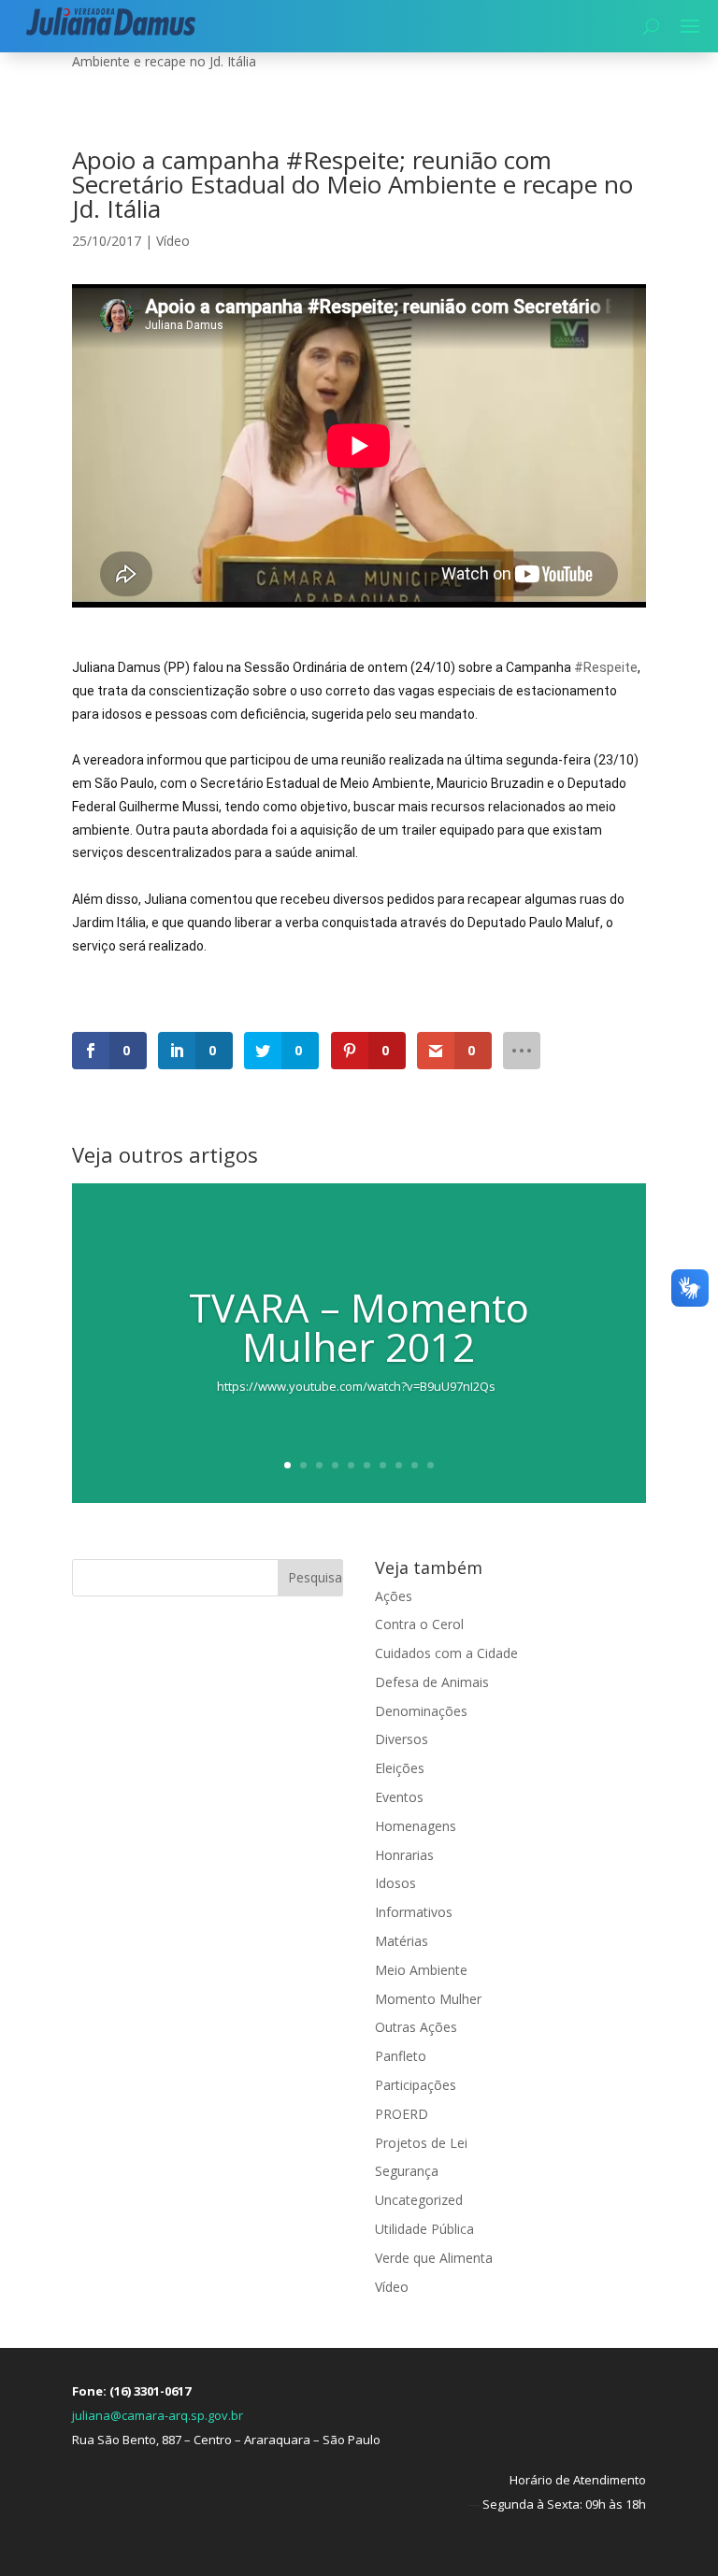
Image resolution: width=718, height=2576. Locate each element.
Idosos (395, 1883)
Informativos (414, 1912)
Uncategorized (419, 2200)
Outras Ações (416, 2027)
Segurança (407, 2171)
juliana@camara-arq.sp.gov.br (158, 2415)
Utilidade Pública (424, 2229)
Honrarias (404, 1855)
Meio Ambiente (421, 1970)
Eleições (400, 1768)
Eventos (399, 1797)
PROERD (402, 2114)
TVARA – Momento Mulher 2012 (359, 1327)
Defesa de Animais (432, 1682)
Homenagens (416, 1826)
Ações (394, 1596)
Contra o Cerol (419, 1624)
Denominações (421, 1711)
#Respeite (606, 667)
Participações (416, 2085)
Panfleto (401, 2056)
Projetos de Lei (421, 2143)
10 (431, 1465)
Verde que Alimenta (434, 2258)
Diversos (402, 1739)
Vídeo (173, 241)
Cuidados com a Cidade (446, 1653)
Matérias (402, 1941)
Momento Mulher (428, 1999)
